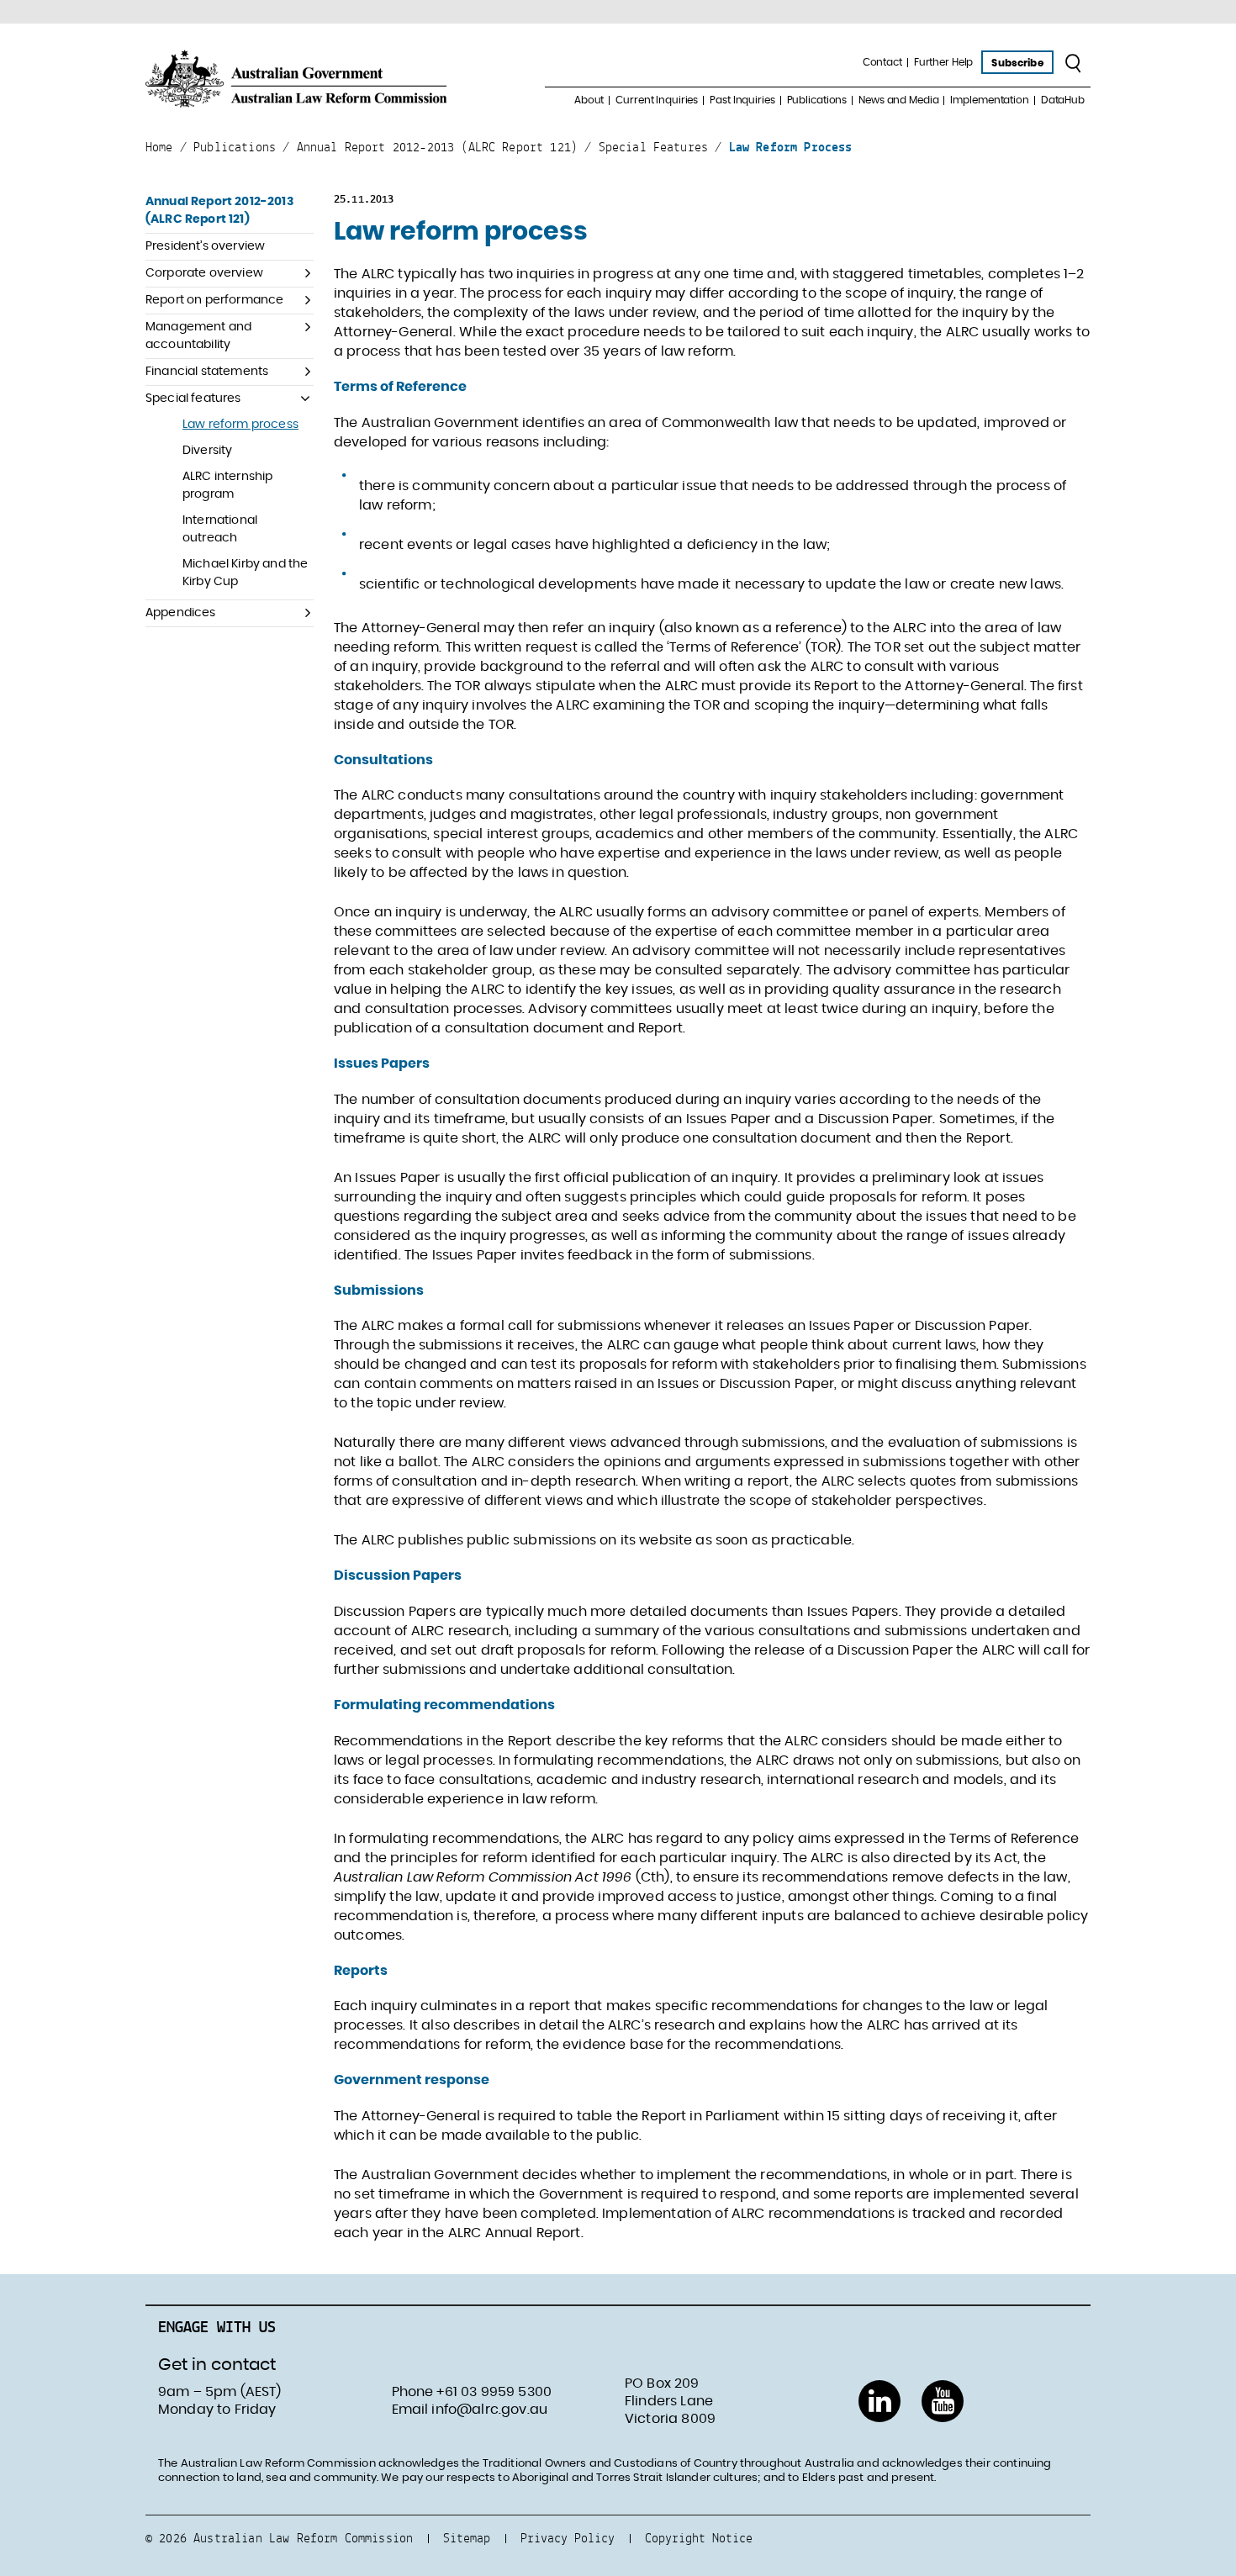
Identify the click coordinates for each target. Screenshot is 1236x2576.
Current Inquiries (657, 100)
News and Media (898, 100)
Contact (882, 62)
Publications (817, 100)
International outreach (220, 529)
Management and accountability (198, 336)
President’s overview (205, 246)
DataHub (1063, 100)
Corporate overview (204, 273)
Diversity (207, 451)
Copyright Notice (699, 2538)
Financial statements (207, 372)
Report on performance (214, 300)
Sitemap (467, 2538)
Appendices (181, 613)
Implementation (989, 100)
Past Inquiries (742, 100)
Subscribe (1017, 63)
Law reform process (240, 425)
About (589, 100)
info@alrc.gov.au (489, 2410)
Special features (193, 399)
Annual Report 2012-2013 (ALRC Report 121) (219, 211)
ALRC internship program (227, 486)
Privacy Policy (568, 2538)
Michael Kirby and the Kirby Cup (245, 573)
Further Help (944, 62)
